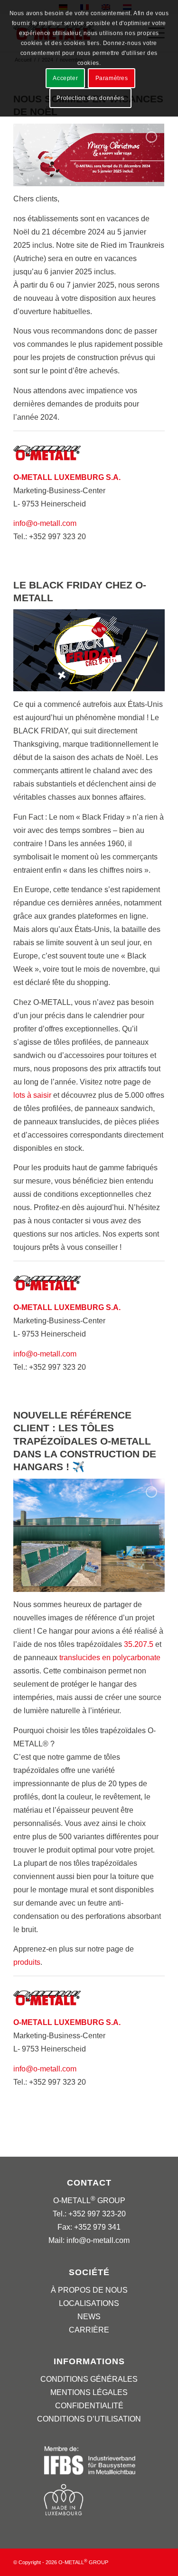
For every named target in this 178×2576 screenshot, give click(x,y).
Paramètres (112, 78)
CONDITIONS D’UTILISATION (89, 2419)
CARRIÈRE (89, 2330)
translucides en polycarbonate (110, 1658)
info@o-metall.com (45, 523)
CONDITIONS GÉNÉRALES (89, 2379)
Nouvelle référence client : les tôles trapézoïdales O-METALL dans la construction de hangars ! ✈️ (85, 1441)
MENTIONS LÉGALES (89, 2392)
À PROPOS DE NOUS (89, 2290)
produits (27, 1962)
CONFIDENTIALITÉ (89, 2406)
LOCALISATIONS (89, 2303)
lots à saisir (32, 1095)
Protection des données (90, 98)
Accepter (65, 78)
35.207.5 (139, 1644)
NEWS (89, 2317)
